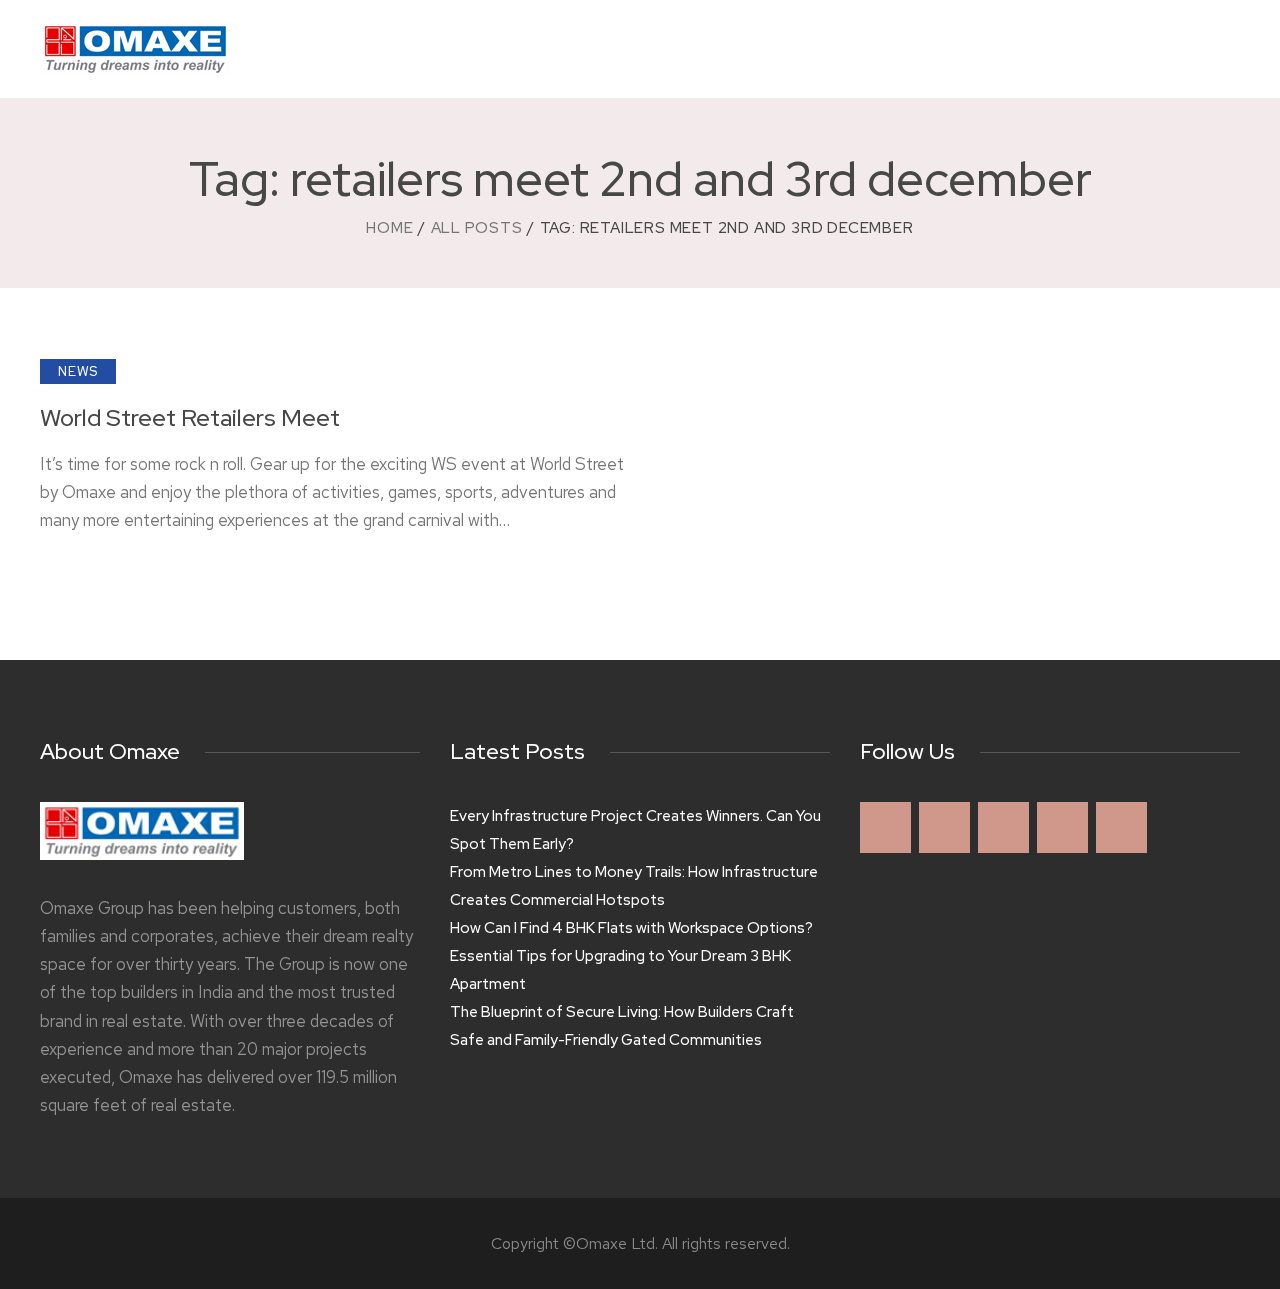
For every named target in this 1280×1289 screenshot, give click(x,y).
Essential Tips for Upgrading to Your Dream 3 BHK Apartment (620, 970)
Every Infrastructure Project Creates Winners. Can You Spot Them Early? (635, 830)
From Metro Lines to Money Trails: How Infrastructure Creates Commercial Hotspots (634, 886)
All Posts (477, 228)
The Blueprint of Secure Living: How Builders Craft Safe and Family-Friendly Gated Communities (622, 1026)
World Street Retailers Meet (190, 418)
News (78, 371)
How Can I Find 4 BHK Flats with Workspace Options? (631, 928)
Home (389, 228)
